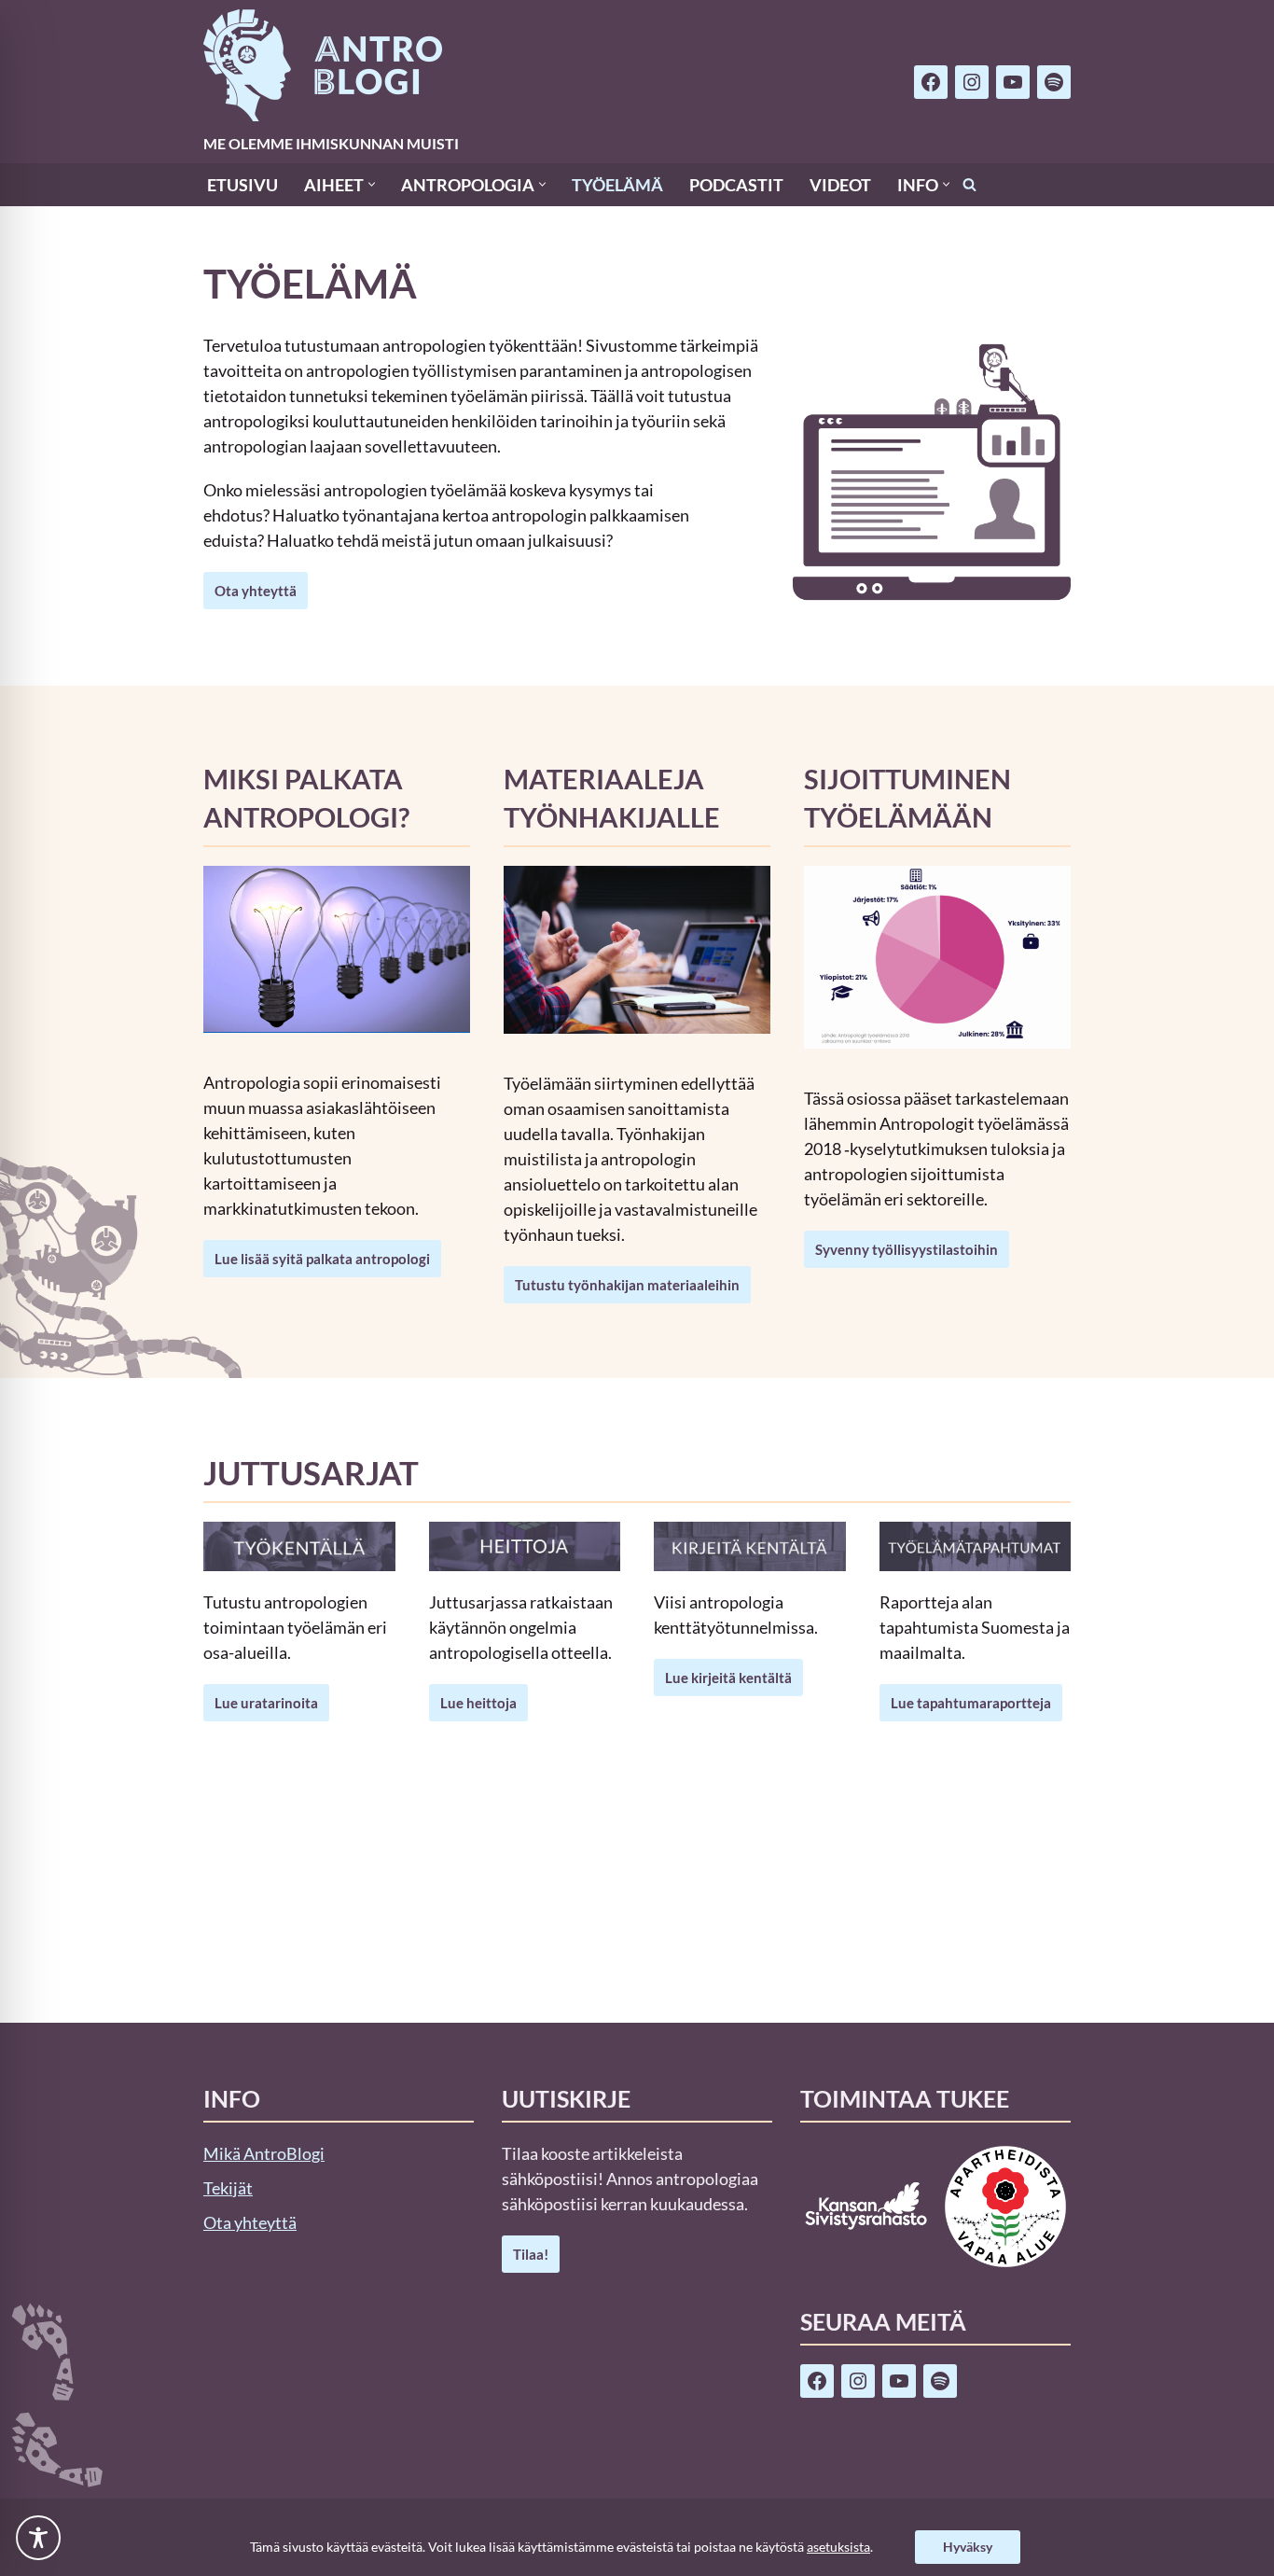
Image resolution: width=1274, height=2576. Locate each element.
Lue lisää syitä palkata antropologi (322, 1259)
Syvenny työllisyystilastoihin (907, 1249)
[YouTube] (1013, 82)
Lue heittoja (478, 1703)
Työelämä (617, 185)
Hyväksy (968, 2547)
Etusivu (242, 185)
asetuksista (838, 2547)
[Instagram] (972, 82)
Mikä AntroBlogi (264, 2153)
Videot (840, 185)
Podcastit (736, 185)
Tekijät (228, 2188)
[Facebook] (931, 82)
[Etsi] (969, 184)
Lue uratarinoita (266, 1703)
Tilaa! (531, 2254)
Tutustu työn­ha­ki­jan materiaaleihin (627, 1285)
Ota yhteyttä (256, 591)
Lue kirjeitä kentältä (728, 1678)
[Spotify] (1054, 82)
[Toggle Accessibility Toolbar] (38, 2538)
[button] (372, 184)
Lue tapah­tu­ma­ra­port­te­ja (971, 1703)
